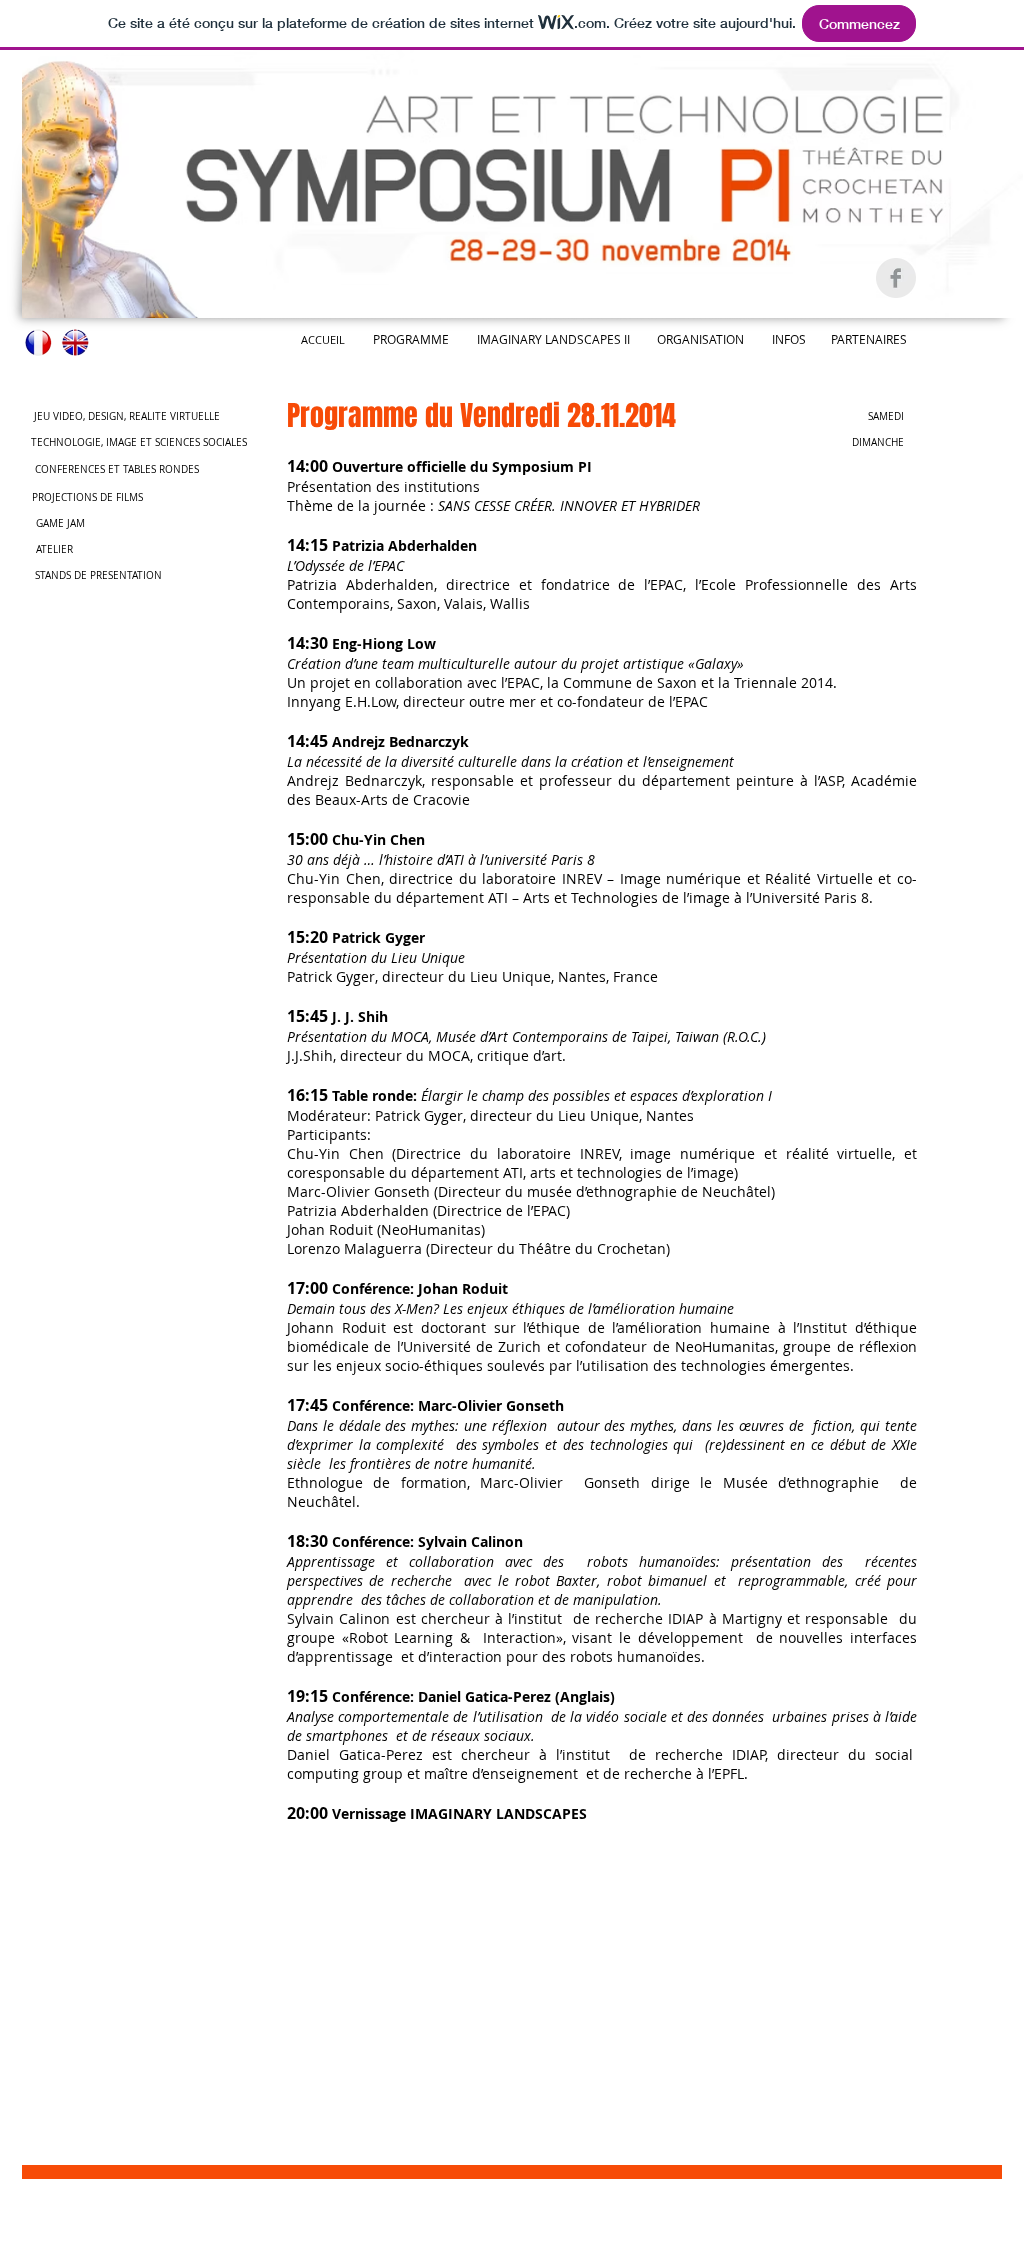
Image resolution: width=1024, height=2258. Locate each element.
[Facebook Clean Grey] (896, 278)
